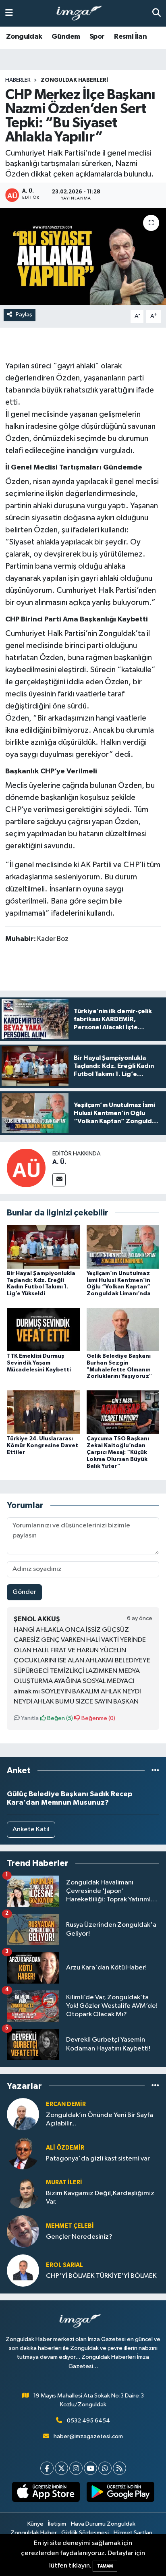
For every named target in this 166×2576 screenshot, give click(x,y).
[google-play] (120, 2493)
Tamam (105, 2566)
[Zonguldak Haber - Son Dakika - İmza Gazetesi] (83, 14)
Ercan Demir (66, 2104)
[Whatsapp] (105, 2468)
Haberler (18, 80)
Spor (97, 37)
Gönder (24, 1592)
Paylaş (24, 315)
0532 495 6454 (88, 2421)
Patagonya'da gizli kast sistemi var (98, 2159)
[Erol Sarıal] (23, 2270)
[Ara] (157, 13)
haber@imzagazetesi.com (88, 2436)
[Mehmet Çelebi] (23, 2231)
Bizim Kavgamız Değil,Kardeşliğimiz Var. (100, 2198)
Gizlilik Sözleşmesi (85, 2533)
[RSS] (119, 2468)
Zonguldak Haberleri (74, 80)
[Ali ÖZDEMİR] (23, 2153)
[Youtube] (90, 2468)
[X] (61, 2468)
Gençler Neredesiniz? (79, 2237)
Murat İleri (64, 2182)
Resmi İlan (130, 37)
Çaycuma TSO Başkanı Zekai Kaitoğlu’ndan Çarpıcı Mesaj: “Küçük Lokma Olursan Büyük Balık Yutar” (118, 1452)
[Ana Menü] (9, 13)
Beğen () (59, 1718)
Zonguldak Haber (34, 2533)
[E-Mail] (59, 1180)
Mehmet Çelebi (70, 2226)
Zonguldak (24, 37)
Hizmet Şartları (133, 2533)
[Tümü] (155, 1771)
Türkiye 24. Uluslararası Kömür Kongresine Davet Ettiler (43, 1446)
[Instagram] (76, 2468)
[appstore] (46, 2493)
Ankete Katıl (31, 1829)
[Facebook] (47, 2468)
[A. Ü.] (26, 1168)
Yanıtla (29, 1718)
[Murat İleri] (23, 2192)
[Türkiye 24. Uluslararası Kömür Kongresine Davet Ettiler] (43, 1412)
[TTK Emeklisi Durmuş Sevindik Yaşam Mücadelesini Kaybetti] (43, 1329)
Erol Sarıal (64, 2265)
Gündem (66, 37)
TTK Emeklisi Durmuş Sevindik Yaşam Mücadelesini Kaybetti (39, 1363)
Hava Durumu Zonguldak (103, 2524)
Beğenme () (98, 1718)
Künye (35, 2524)
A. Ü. (59, 1162)
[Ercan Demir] (23, 2114)
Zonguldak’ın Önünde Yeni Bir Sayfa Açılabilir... (100, 2119)
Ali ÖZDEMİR (65, 2148)
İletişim (57, 2524)
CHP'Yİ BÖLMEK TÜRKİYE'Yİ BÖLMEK (101, 2276)
